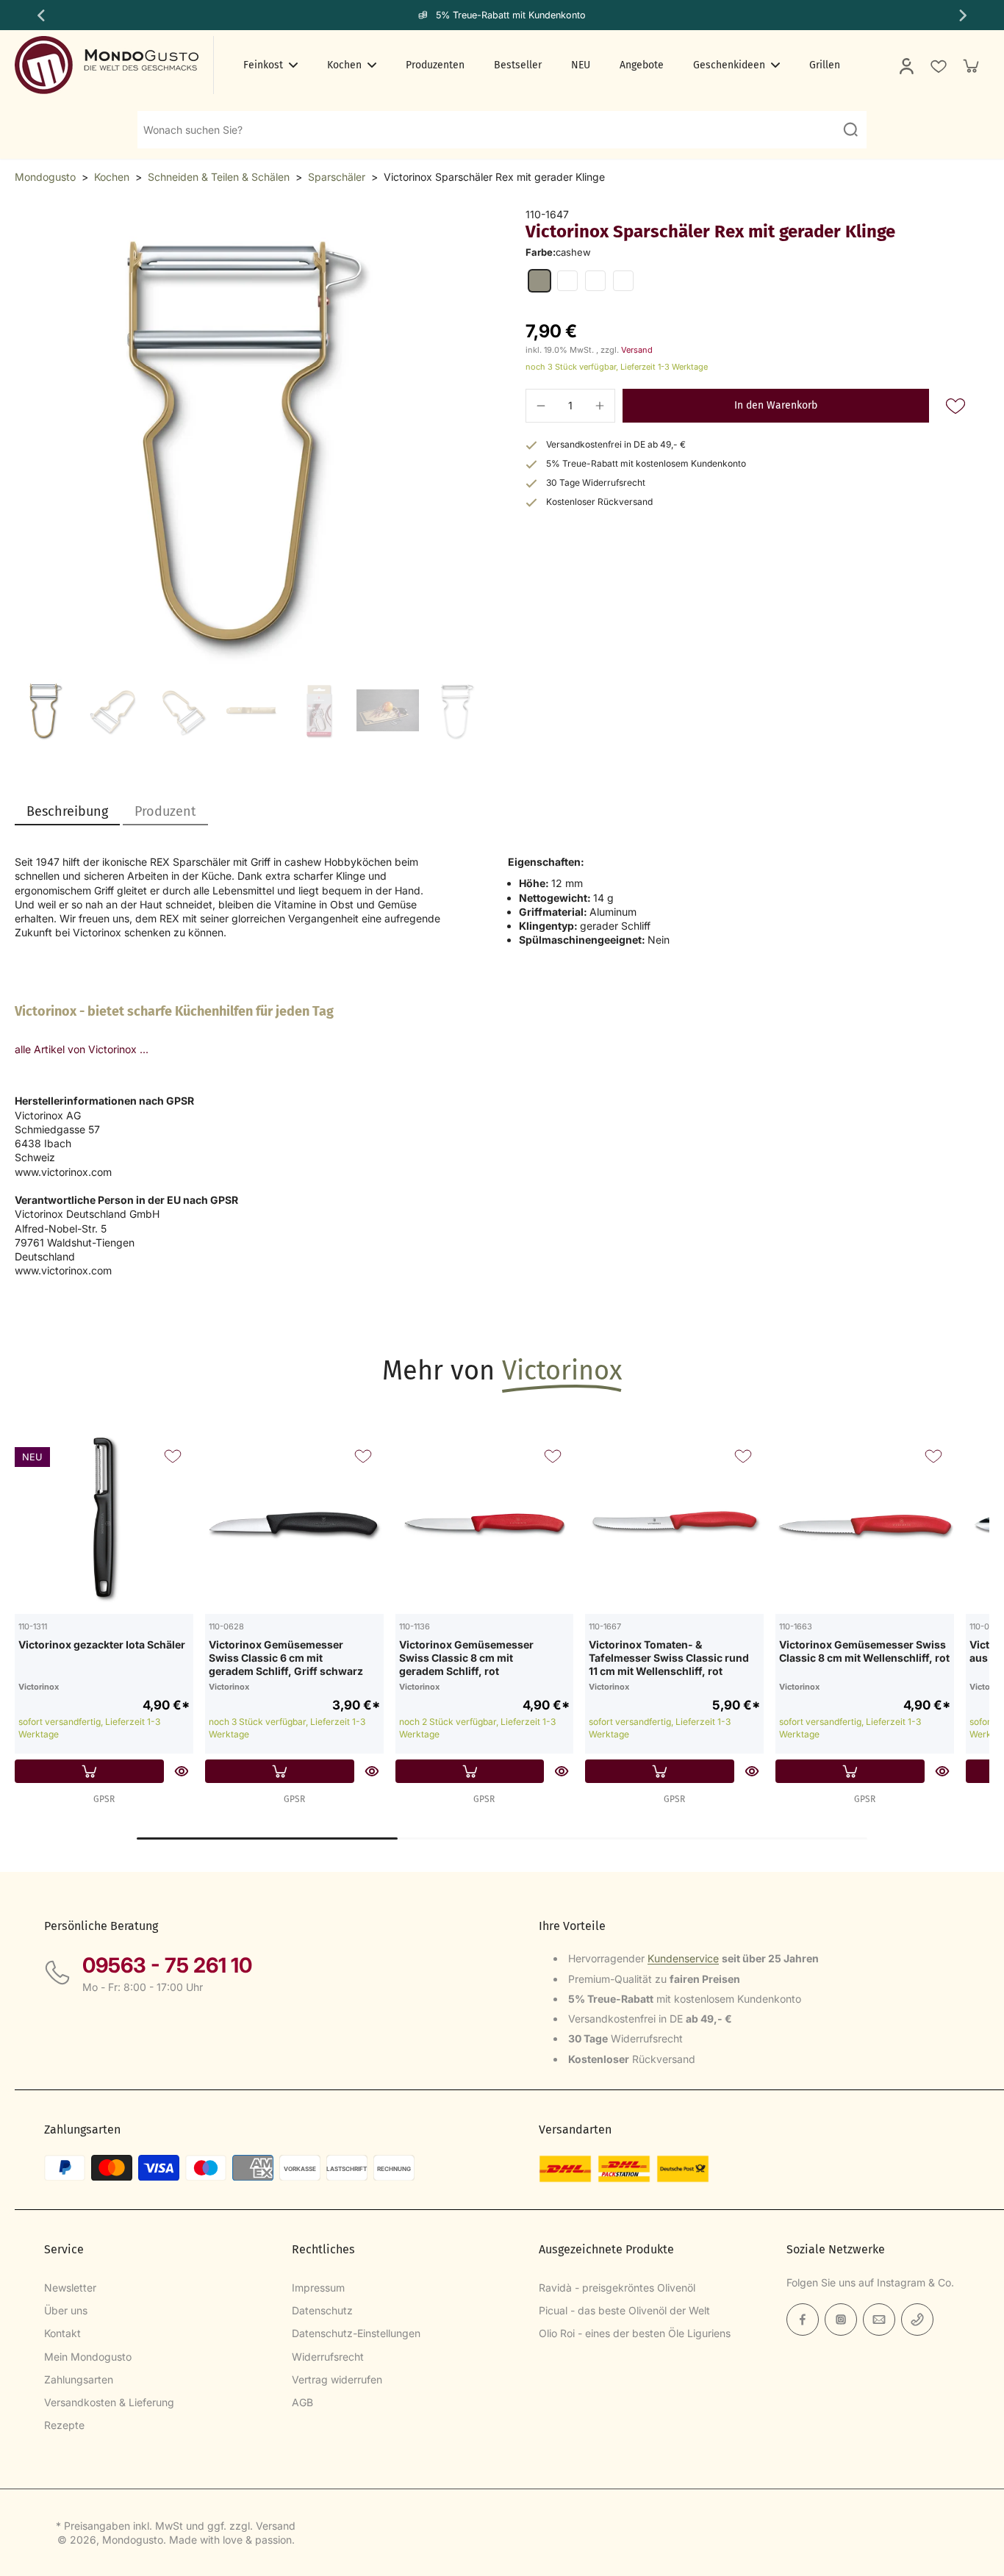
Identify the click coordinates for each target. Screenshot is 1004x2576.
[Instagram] (841, 2320)
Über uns (66, 2310)
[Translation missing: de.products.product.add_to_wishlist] (938, 65)
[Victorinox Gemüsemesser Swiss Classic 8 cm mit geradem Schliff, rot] (485, 1525)
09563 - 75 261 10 (167, 1965)
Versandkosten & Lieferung (109, 2402)
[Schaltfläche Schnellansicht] (182, 1771)
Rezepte (64, 2425)
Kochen (112, 177)
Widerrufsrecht (328, 2357)
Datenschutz (322, 2310)
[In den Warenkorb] (89, 1771)
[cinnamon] (567, 281)
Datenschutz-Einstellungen (356, 2333)
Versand (637, 350)
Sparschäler (337, 177)
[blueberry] (623, 281)
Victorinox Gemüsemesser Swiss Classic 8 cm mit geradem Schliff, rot (466, 1657)
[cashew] (539, 281)
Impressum (318, 2288)
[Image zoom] (247, 440)
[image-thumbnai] (46, 710)
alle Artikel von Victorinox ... (82, 1049)
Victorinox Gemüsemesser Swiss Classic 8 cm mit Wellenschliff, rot (864, 1651)
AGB (302, 2402)
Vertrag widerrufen (337, 2379)
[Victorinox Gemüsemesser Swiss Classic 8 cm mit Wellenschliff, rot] (865, 1525)
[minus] (541, 406)
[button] (776, 406)
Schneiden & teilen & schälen (219, 177)
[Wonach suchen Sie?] (850, 129)
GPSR (104, 1799)
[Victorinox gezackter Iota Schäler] (104, 1525)
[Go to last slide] (40, 15)
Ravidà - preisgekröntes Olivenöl (617, 2288)
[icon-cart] (970, 65)
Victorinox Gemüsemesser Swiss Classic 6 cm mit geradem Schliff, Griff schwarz (286, 1657)
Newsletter (70, 2288)
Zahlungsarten (79, 2379)
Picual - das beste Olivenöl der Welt (624, 2310)
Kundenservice (683, 1958)
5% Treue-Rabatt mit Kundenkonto (511, 15)
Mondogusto (45, 177)
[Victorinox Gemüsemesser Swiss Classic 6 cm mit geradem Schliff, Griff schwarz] (294, 1525)
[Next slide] (964, 15)
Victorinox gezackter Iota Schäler (102, 1644)
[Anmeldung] (906, 65)
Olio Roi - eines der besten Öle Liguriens (635, 2333)
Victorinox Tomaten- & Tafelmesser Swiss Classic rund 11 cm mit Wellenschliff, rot (669, 1657)
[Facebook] (803, 2320)
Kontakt (62, 2333)
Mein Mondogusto (88, 2357)
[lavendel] (595, 281)
